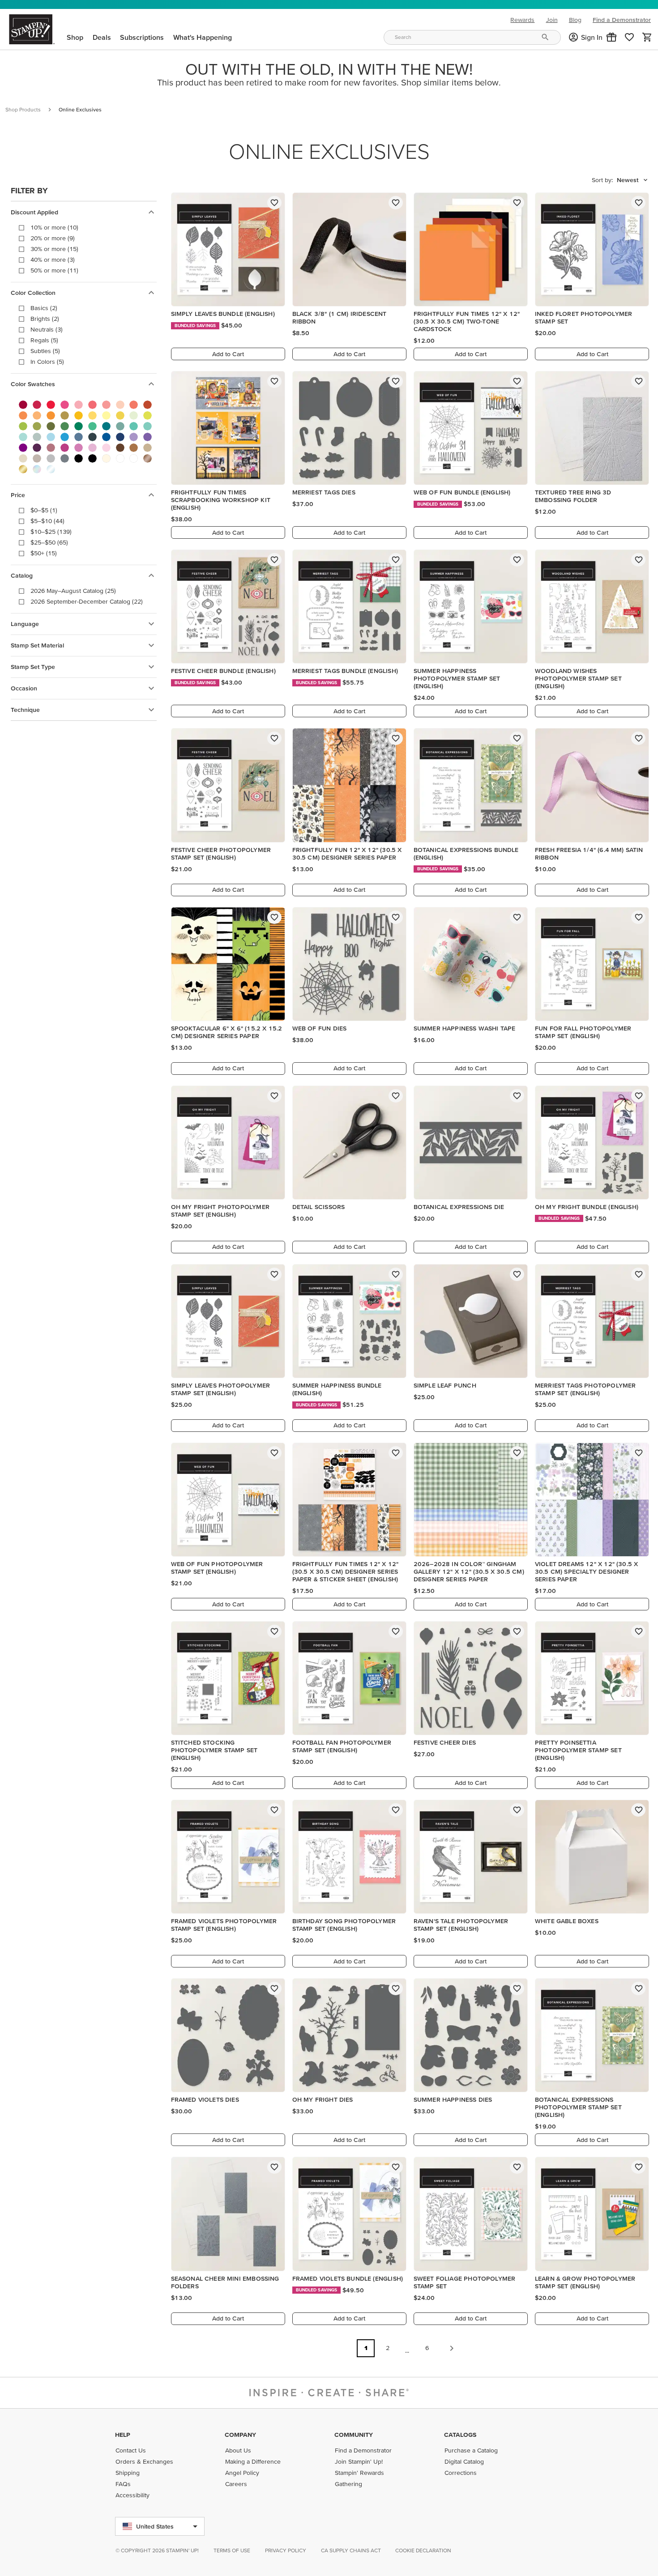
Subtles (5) (45, 351)
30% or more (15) (54, 249)
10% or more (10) (54, 227)
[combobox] (472, 37)
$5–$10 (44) (47, 521)
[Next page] (452, 2348)
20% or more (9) (53, 238)
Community (354, 2435)
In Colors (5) (47, 362)
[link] (629, 37)
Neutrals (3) (47, 329)
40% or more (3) (53, 260)
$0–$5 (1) (44, 510)
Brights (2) (45, 319)
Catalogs (460, 2435)
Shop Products (23, 109)
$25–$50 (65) (49, 542)
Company (240, 2435)
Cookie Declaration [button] (423, 2550)
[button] (611, 37)
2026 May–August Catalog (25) (73, 591)
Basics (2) (44, 308)
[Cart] (647, 37)
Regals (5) (44, 340)
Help (123, 2435)
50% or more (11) (54, 270)
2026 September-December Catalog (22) (87, 601)
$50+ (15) (44, 553)
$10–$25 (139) (51, 532)
